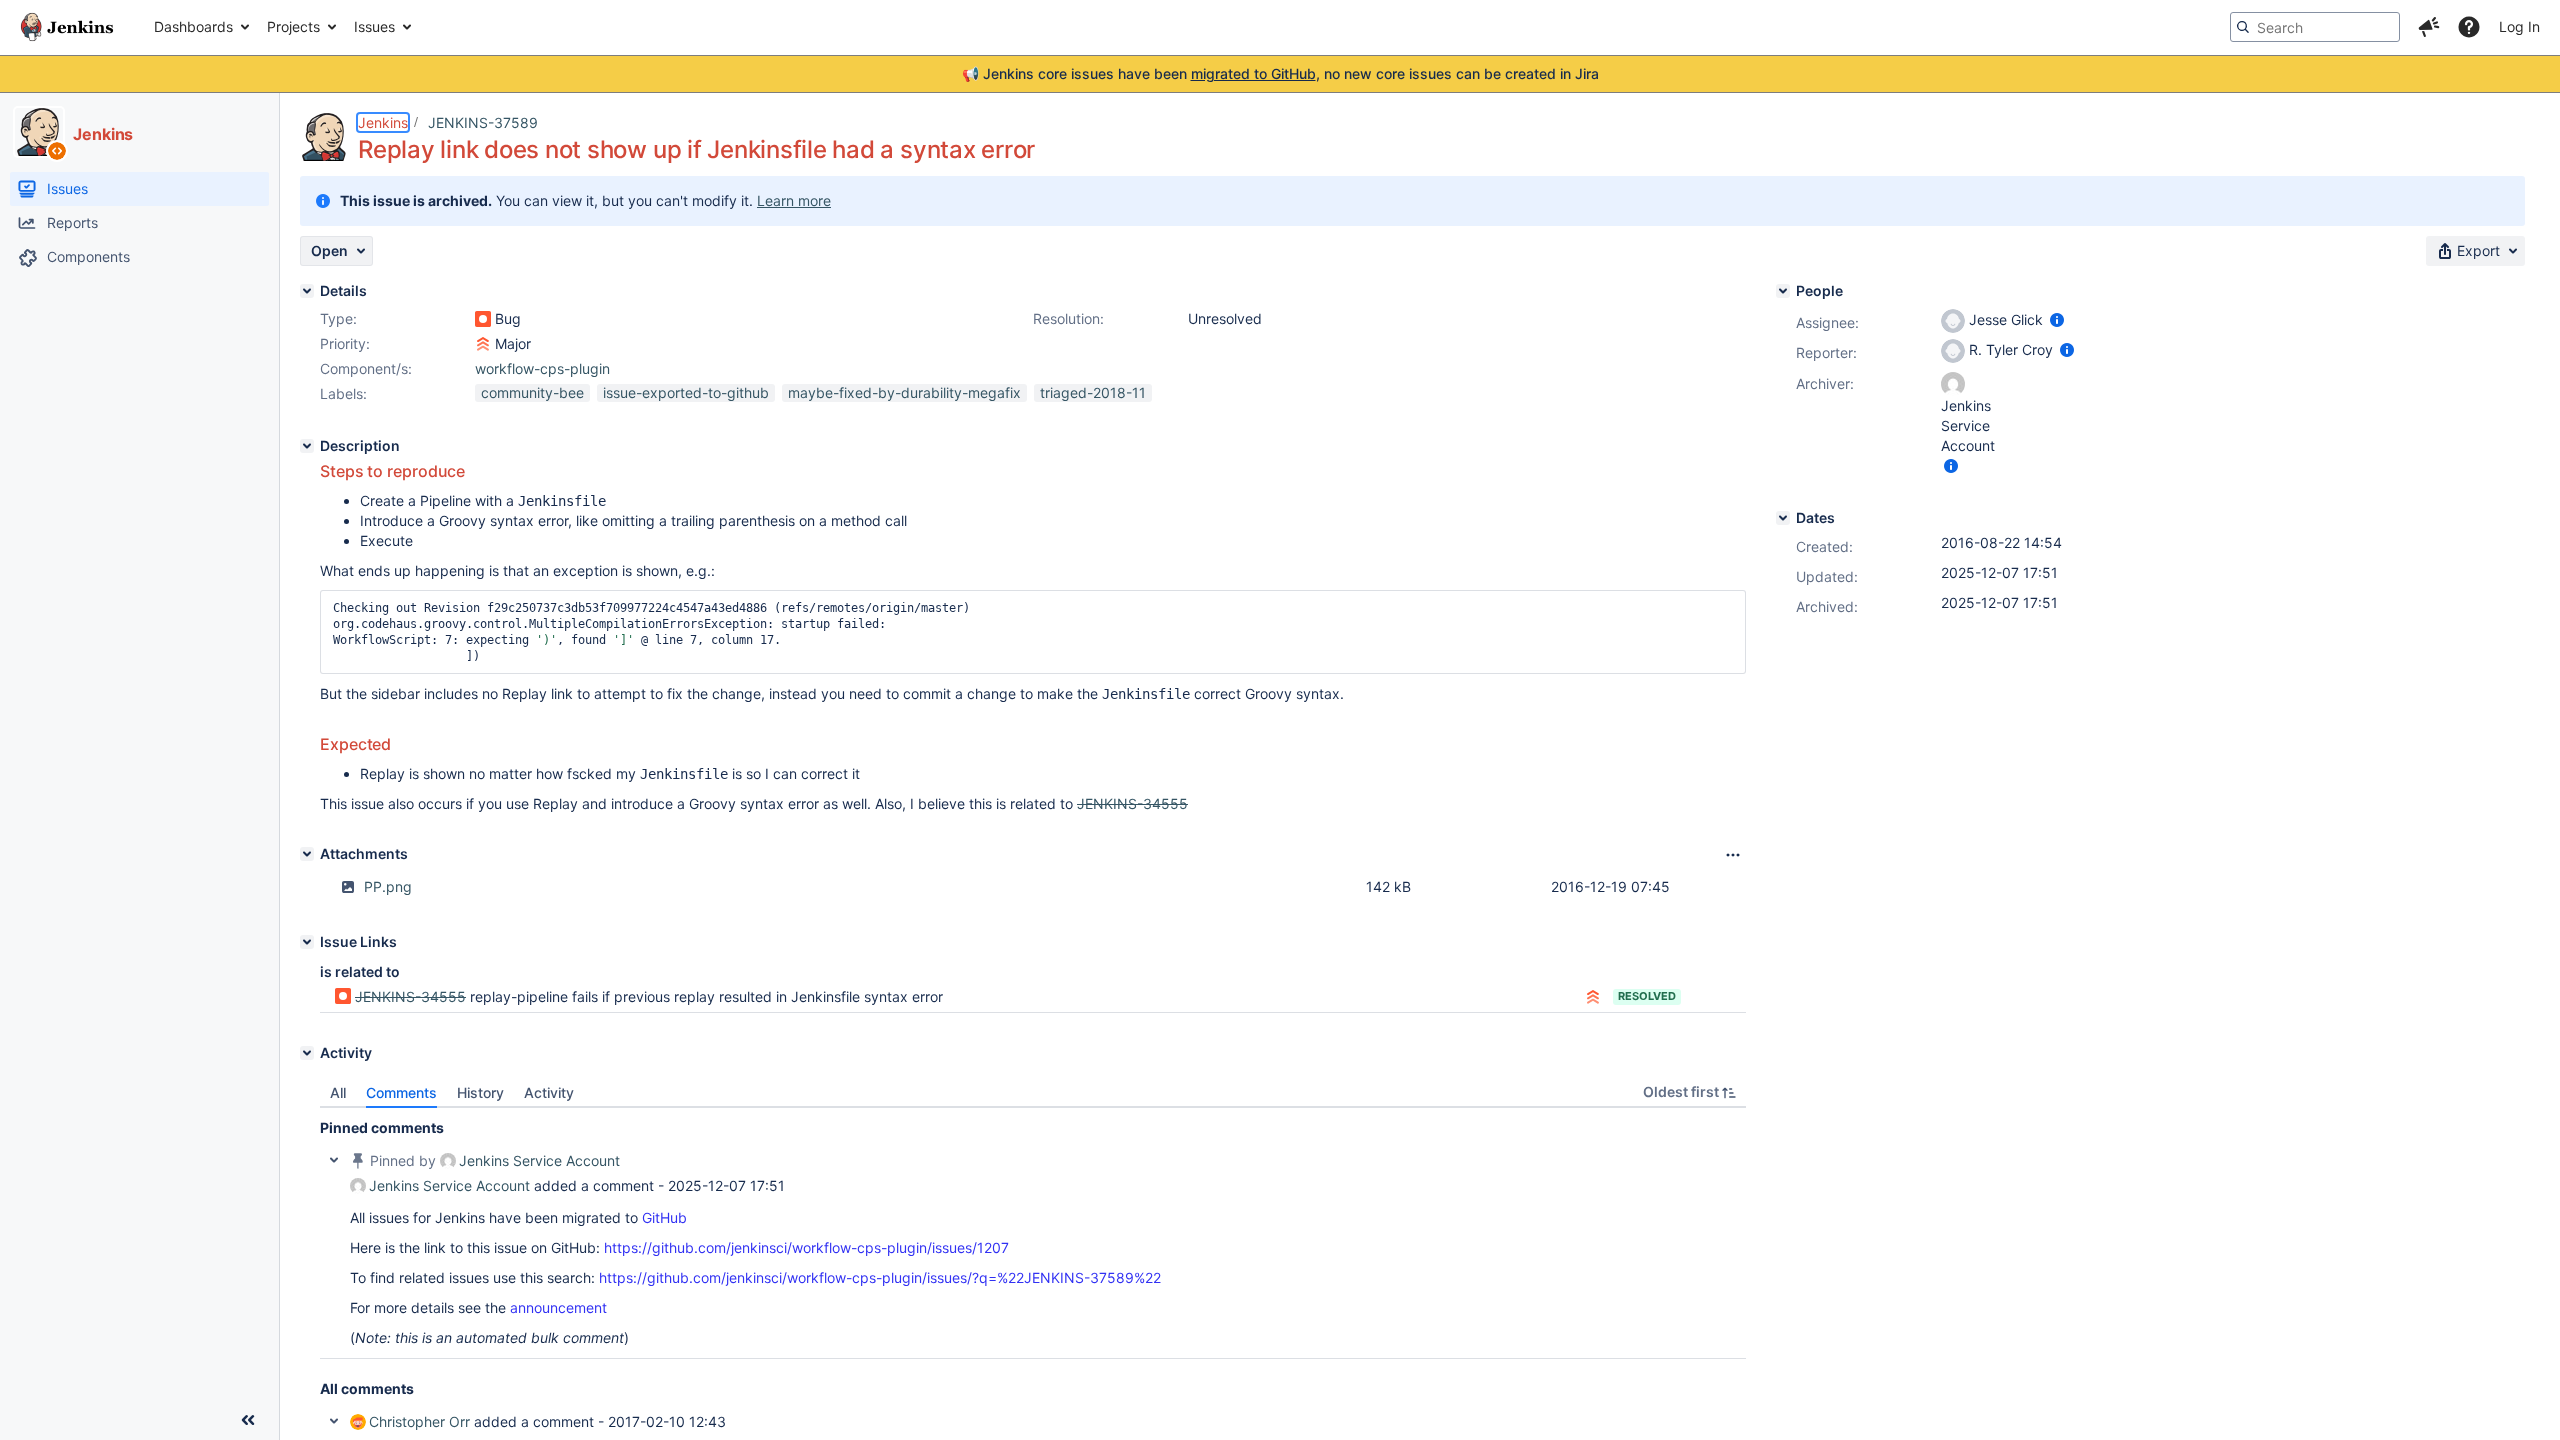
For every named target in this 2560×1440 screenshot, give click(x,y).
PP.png (388, 886)
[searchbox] (2315, 27)
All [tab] (338, 1092)
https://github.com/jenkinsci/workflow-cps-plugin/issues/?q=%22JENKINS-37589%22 (880, 1277)
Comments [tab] (401, 1092)
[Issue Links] (307, 942)
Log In (2519, 26)
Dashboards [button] (193, 26)
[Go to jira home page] (67, 27)
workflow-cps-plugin (542, 368)
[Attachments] (307, 854)
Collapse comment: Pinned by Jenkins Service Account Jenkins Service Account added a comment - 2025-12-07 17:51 (334, 1160)
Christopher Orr (419, 1421)
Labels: (343, 393)
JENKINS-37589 (483, 122)
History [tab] (480, 1092)
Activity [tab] (549, 1092)
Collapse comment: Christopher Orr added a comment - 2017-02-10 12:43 (334, 1421)
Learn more (794, 200)
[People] (1783, 291)
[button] (2429, 27)
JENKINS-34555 (410, 996)
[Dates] (1783, 518)
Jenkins (383, 122)
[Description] (307, 446)
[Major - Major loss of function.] (483, 344)
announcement (558, 1307)
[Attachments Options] (1733, 855)
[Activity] (307, 1053)
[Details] (307, 291)
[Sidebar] (248, 1420)
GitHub (664, 1217)
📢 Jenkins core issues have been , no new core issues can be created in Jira (1280, 73)
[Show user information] (2057, 319)
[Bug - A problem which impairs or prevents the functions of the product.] (483, 319)
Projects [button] (293, 26)
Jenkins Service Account (539, 1160)
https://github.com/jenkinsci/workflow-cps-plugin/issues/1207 (806, 1247)
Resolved (1647, 996)
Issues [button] (374, 26)
